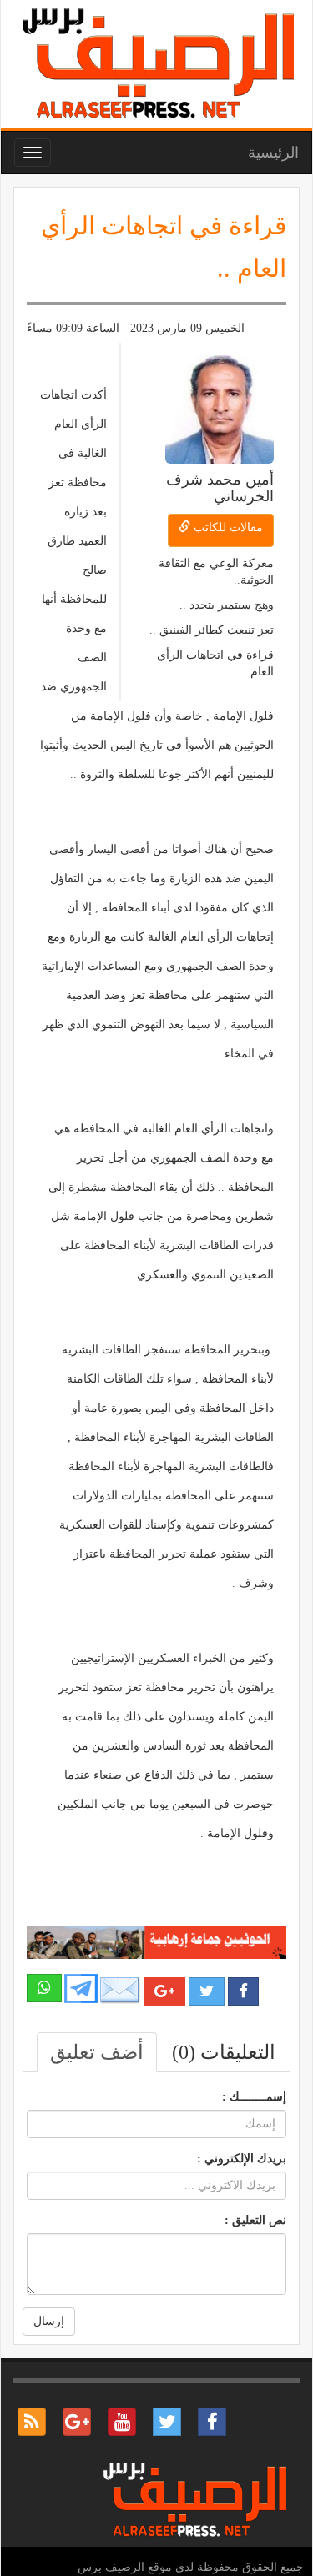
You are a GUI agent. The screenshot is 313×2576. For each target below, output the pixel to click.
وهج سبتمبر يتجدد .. (227, 605)
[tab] (224, 2052)
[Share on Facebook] (243, 1991)
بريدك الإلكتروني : (242, 2159)
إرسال (49, 2321)
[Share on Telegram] (81, 1987)
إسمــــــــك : (254, 2097)
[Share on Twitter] (207, 1991)
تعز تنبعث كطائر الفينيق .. (212, 630)
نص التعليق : (255, 2220)
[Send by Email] (120, 1990)
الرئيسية (273, 153)
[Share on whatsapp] (44, 1988)
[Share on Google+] (164, 1991)
